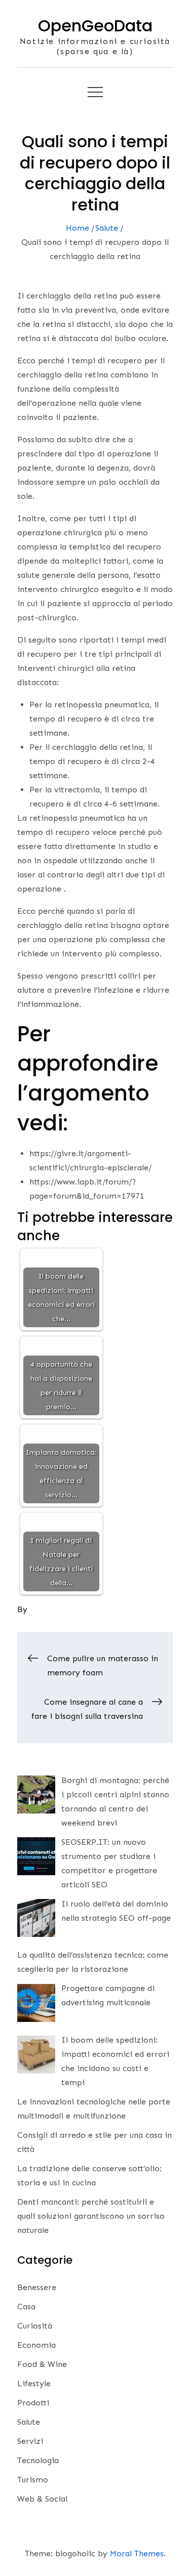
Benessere (37, 2287)
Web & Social (42, 2499)
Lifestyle (34, 2383)
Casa (26, 2307)
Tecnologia (38, 2460)
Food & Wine (42, 2364)
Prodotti (33, 2403)
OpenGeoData (95, 26)
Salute (29, 2422)
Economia (36, 2345)
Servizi (30, 2441)
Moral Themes (137, 2553)
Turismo (33, 2480)
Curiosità (35, 2326)
